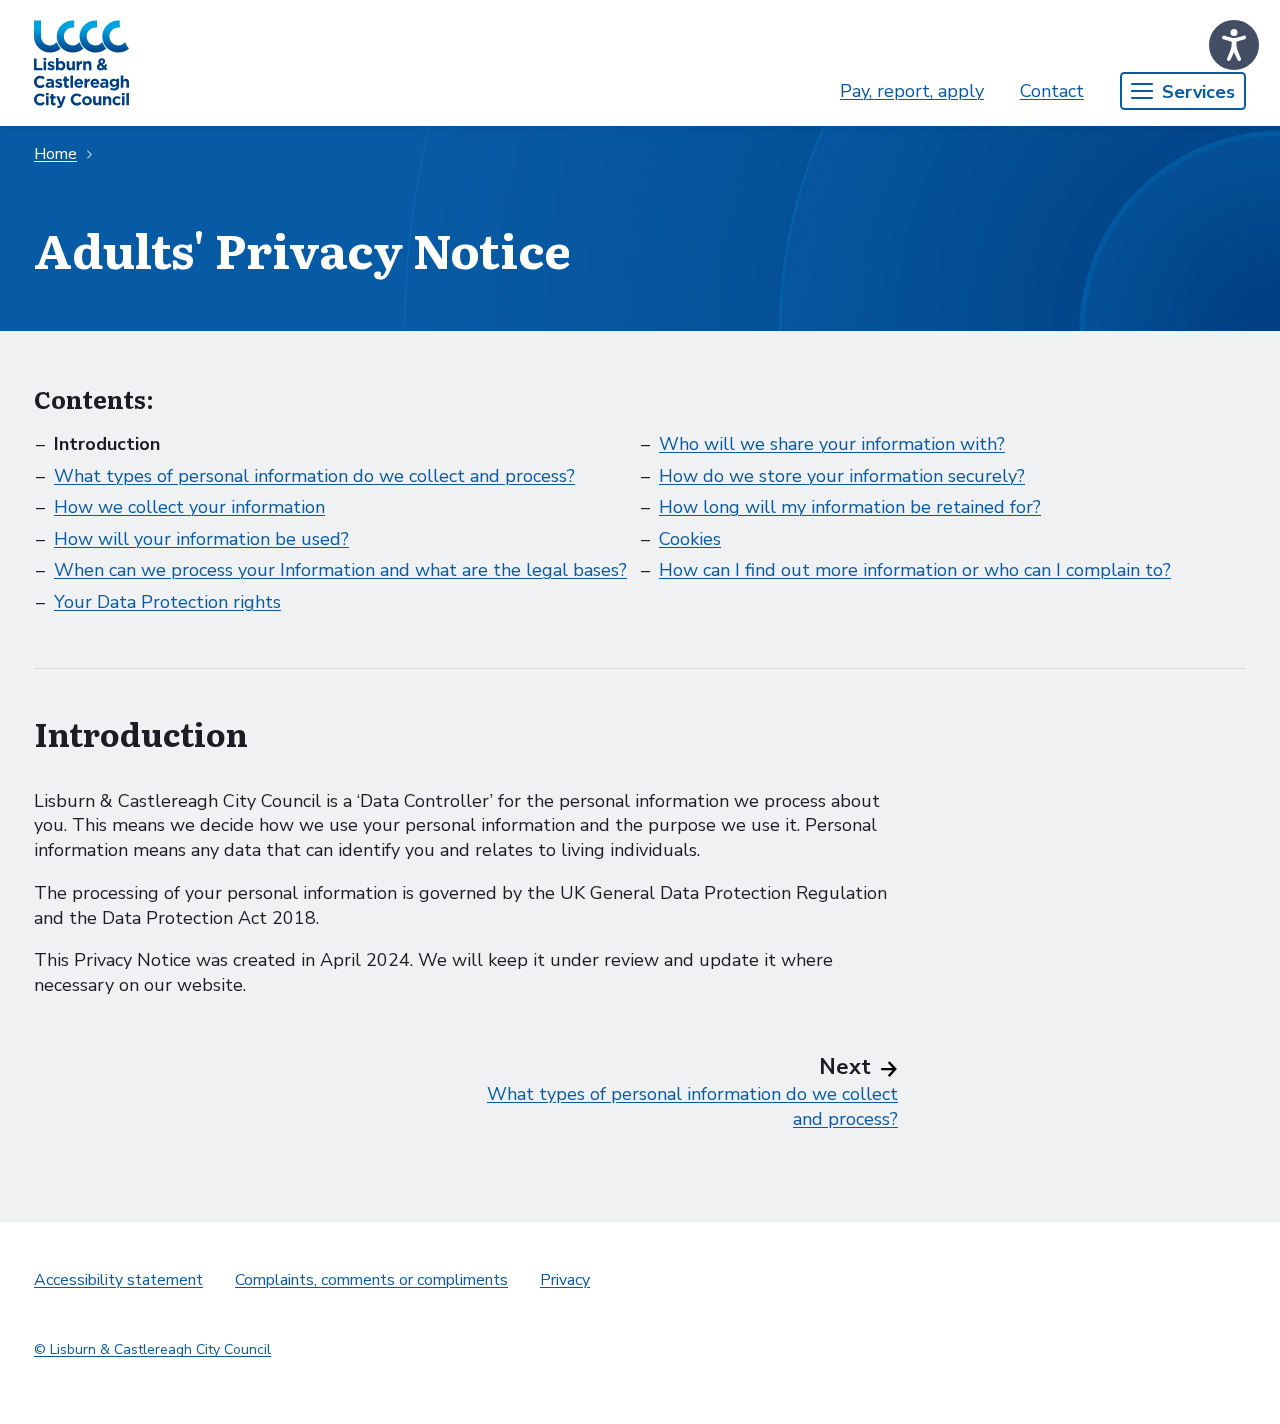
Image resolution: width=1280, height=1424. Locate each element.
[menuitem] (912, 91)
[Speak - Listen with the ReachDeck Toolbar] (1234, 45)
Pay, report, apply (912, 91)
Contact (1052, 91)
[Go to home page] (81, 63)
